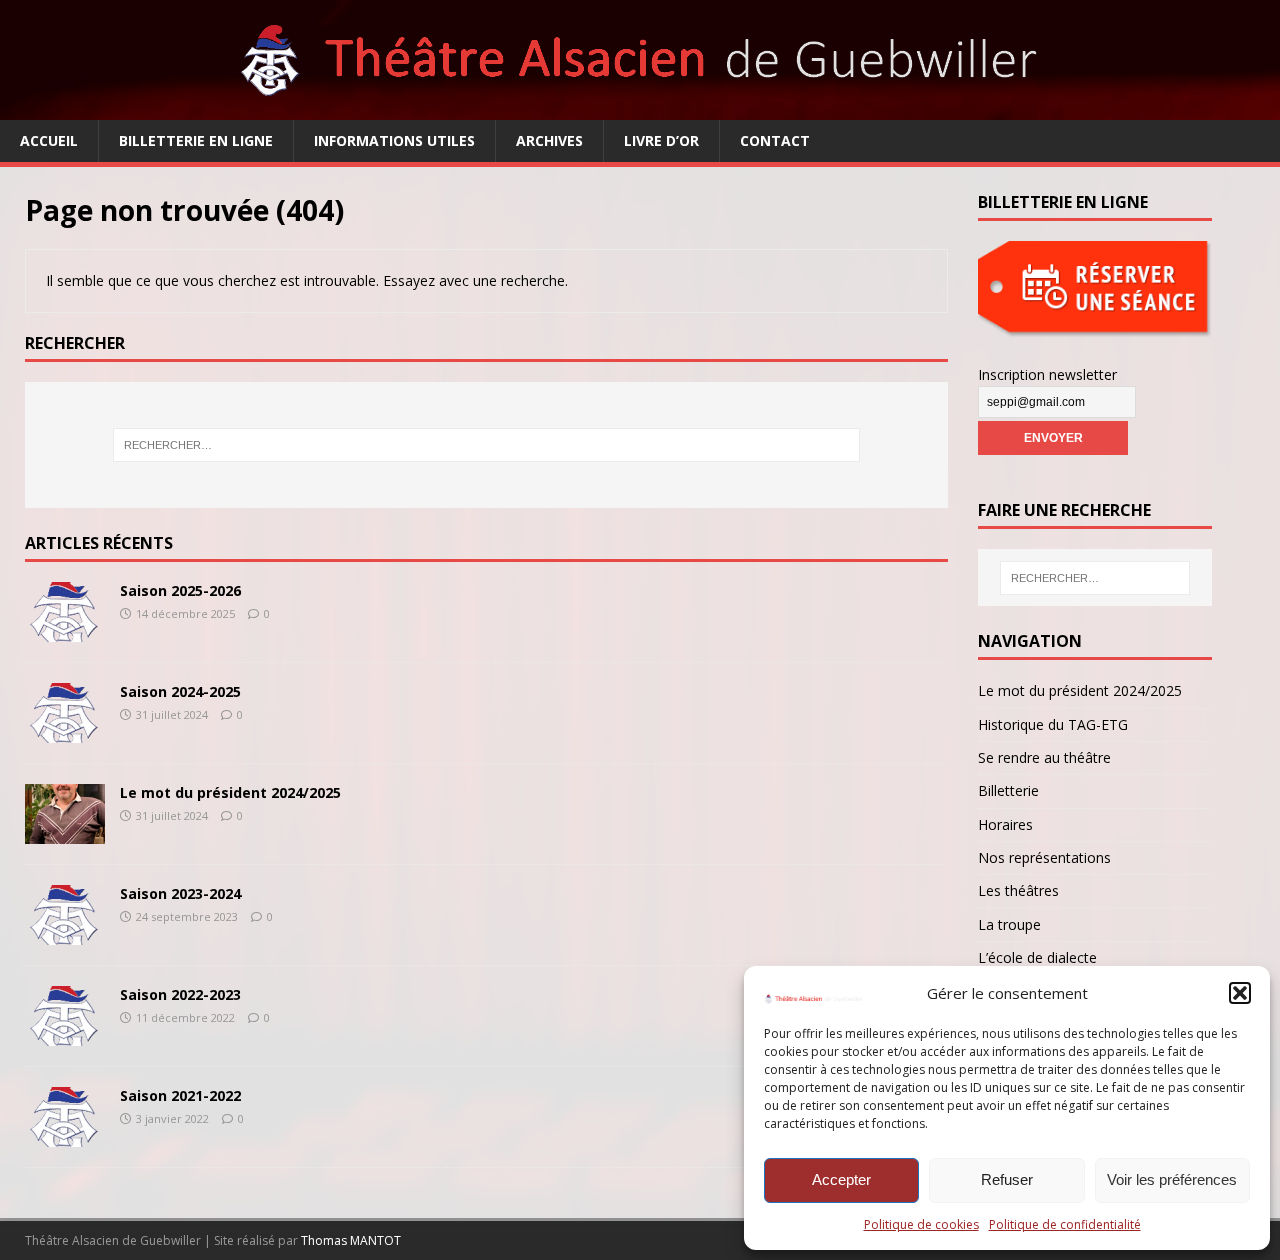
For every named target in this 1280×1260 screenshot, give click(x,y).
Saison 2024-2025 (180, 691)
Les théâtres (1018, 890)
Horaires (1005, 824)
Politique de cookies (921, 1224)
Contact (775, 140)
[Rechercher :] (486, 445)
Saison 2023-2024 (180, 893)
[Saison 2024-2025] (65, 731)
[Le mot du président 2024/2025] (65, 832)
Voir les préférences (1172, 1179)
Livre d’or (661, 140)
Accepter (841, 1179)
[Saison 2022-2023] (65, 1034)
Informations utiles (394, 140)
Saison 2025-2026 (180, 590)
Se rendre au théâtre (1044, 757)
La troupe (1009, 924)
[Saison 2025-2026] (65, 630)
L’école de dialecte (1037, 957)
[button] (1240, 993)
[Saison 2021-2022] (65, 1135)
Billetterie (1008, 790)
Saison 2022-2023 (180, 994)
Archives (549, 140)
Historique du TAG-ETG (1053, 724)
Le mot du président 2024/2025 (230, 792)
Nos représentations (1044, 857)
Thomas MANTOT (351, 1240)
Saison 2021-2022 (180, 1095)
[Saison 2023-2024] (65, 933)
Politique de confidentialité (1065, 1224)
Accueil (49, 140)
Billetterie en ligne (196, 140)
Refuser (1007, 1179)
